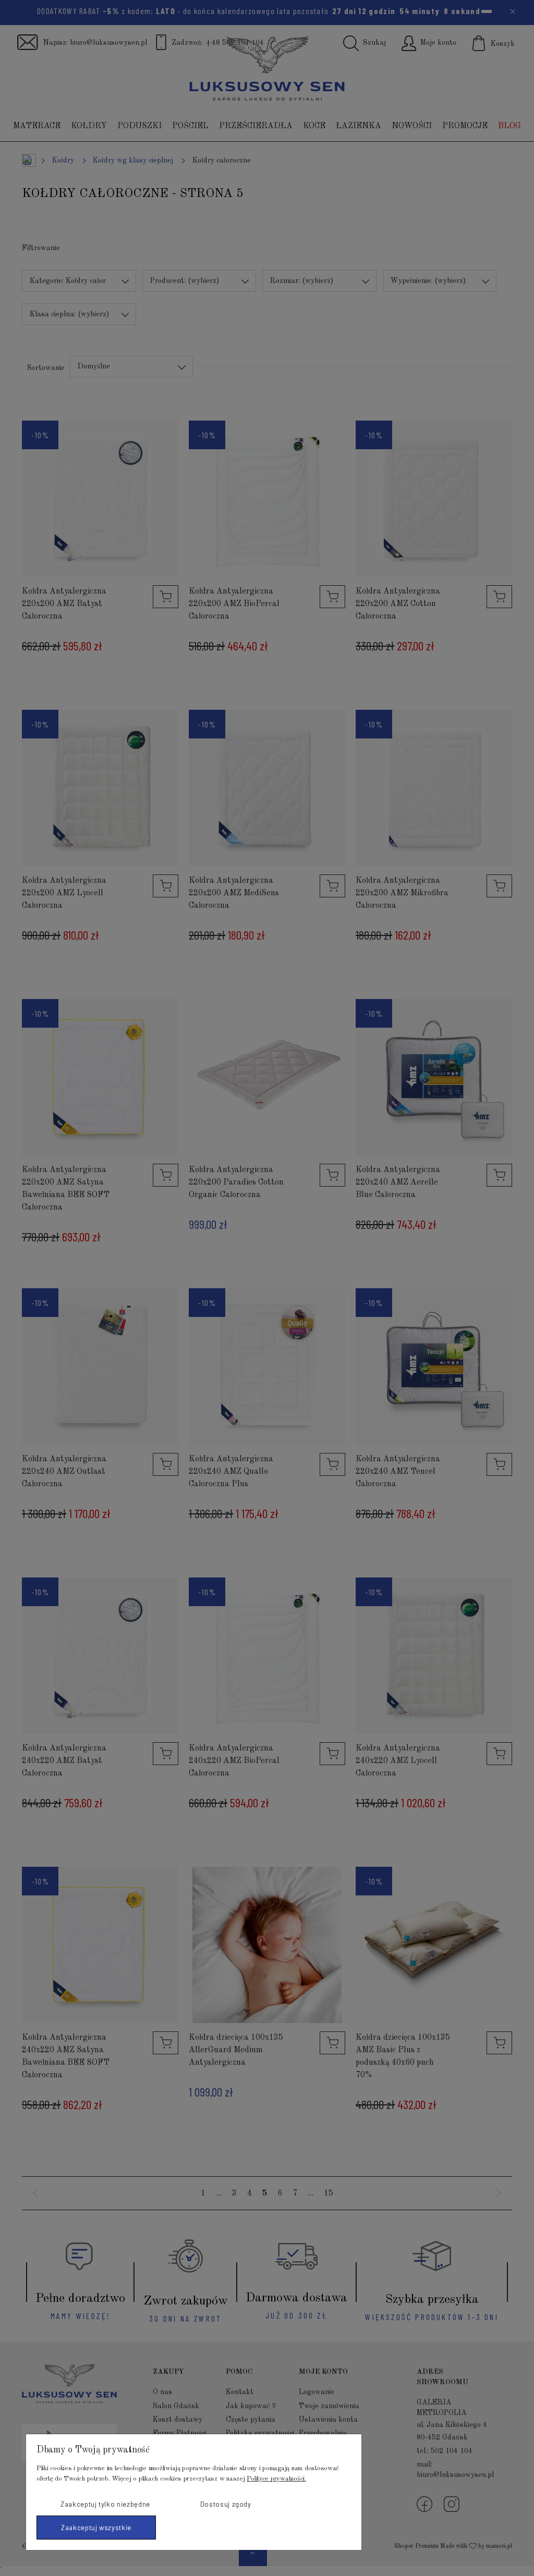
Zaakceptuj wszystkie (96, 2528)
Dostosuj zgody (226, 2504)
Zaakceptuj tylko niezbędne (105, 2504)
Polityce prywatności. (276, 2479)
